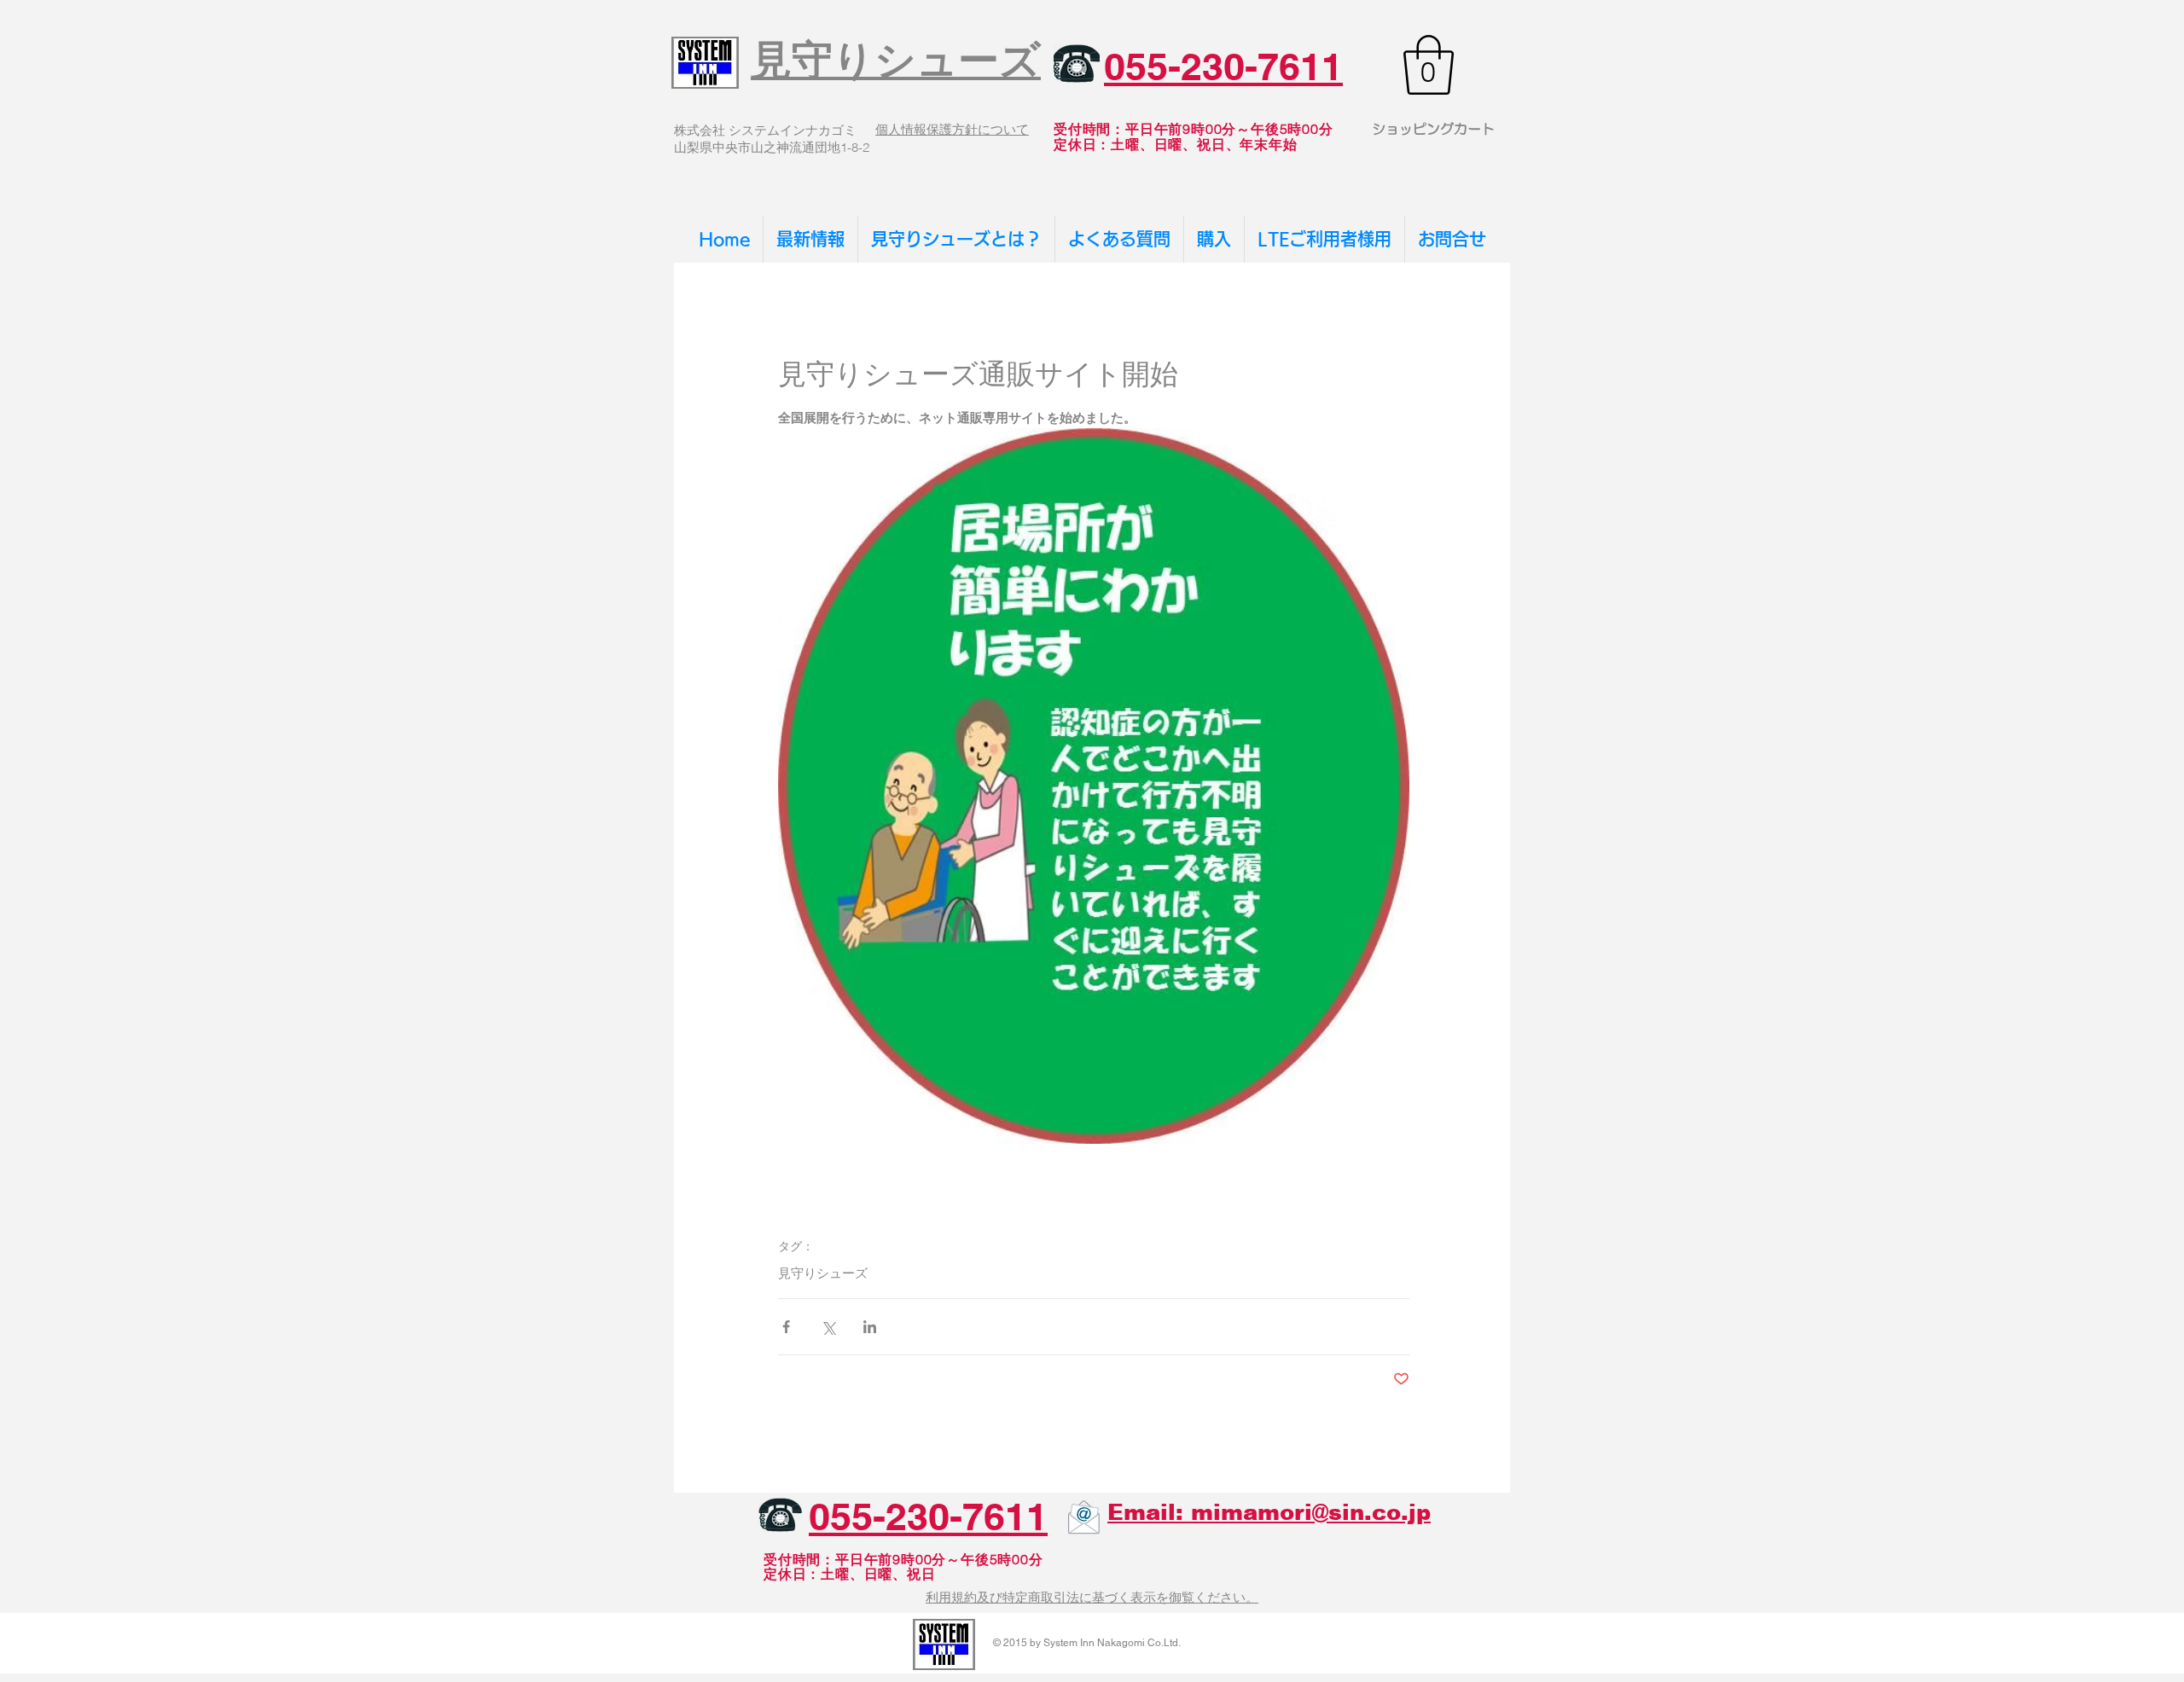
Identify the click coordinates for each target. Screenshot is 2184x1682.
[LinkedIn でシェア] (870, 1327)
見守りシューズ (823, 1273)
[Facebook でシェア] (786, 1327)
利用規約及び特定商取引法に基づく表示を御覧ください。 (1092, 1597)
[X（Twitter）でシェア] (828, 1327)
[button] (1429, 65)
